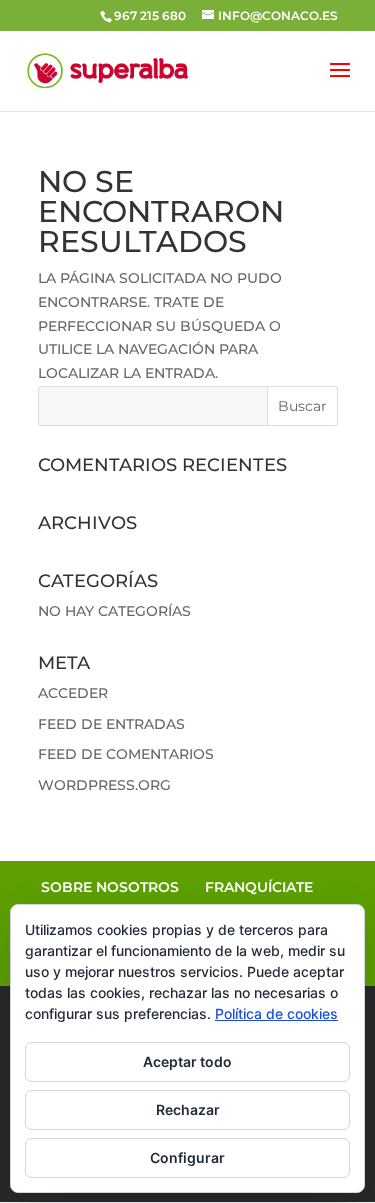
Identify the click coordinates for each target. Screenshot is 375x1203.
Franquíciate (259, 887)
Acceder (73, 693)
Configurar (187, 1157)
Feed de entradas (111, 724)
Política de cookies (276, 1013)
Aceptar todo (187, 1061)
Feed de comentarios (126, 754)
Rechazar (188, 1109)
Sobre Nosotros (110, 887)
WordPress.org (104, 785)
